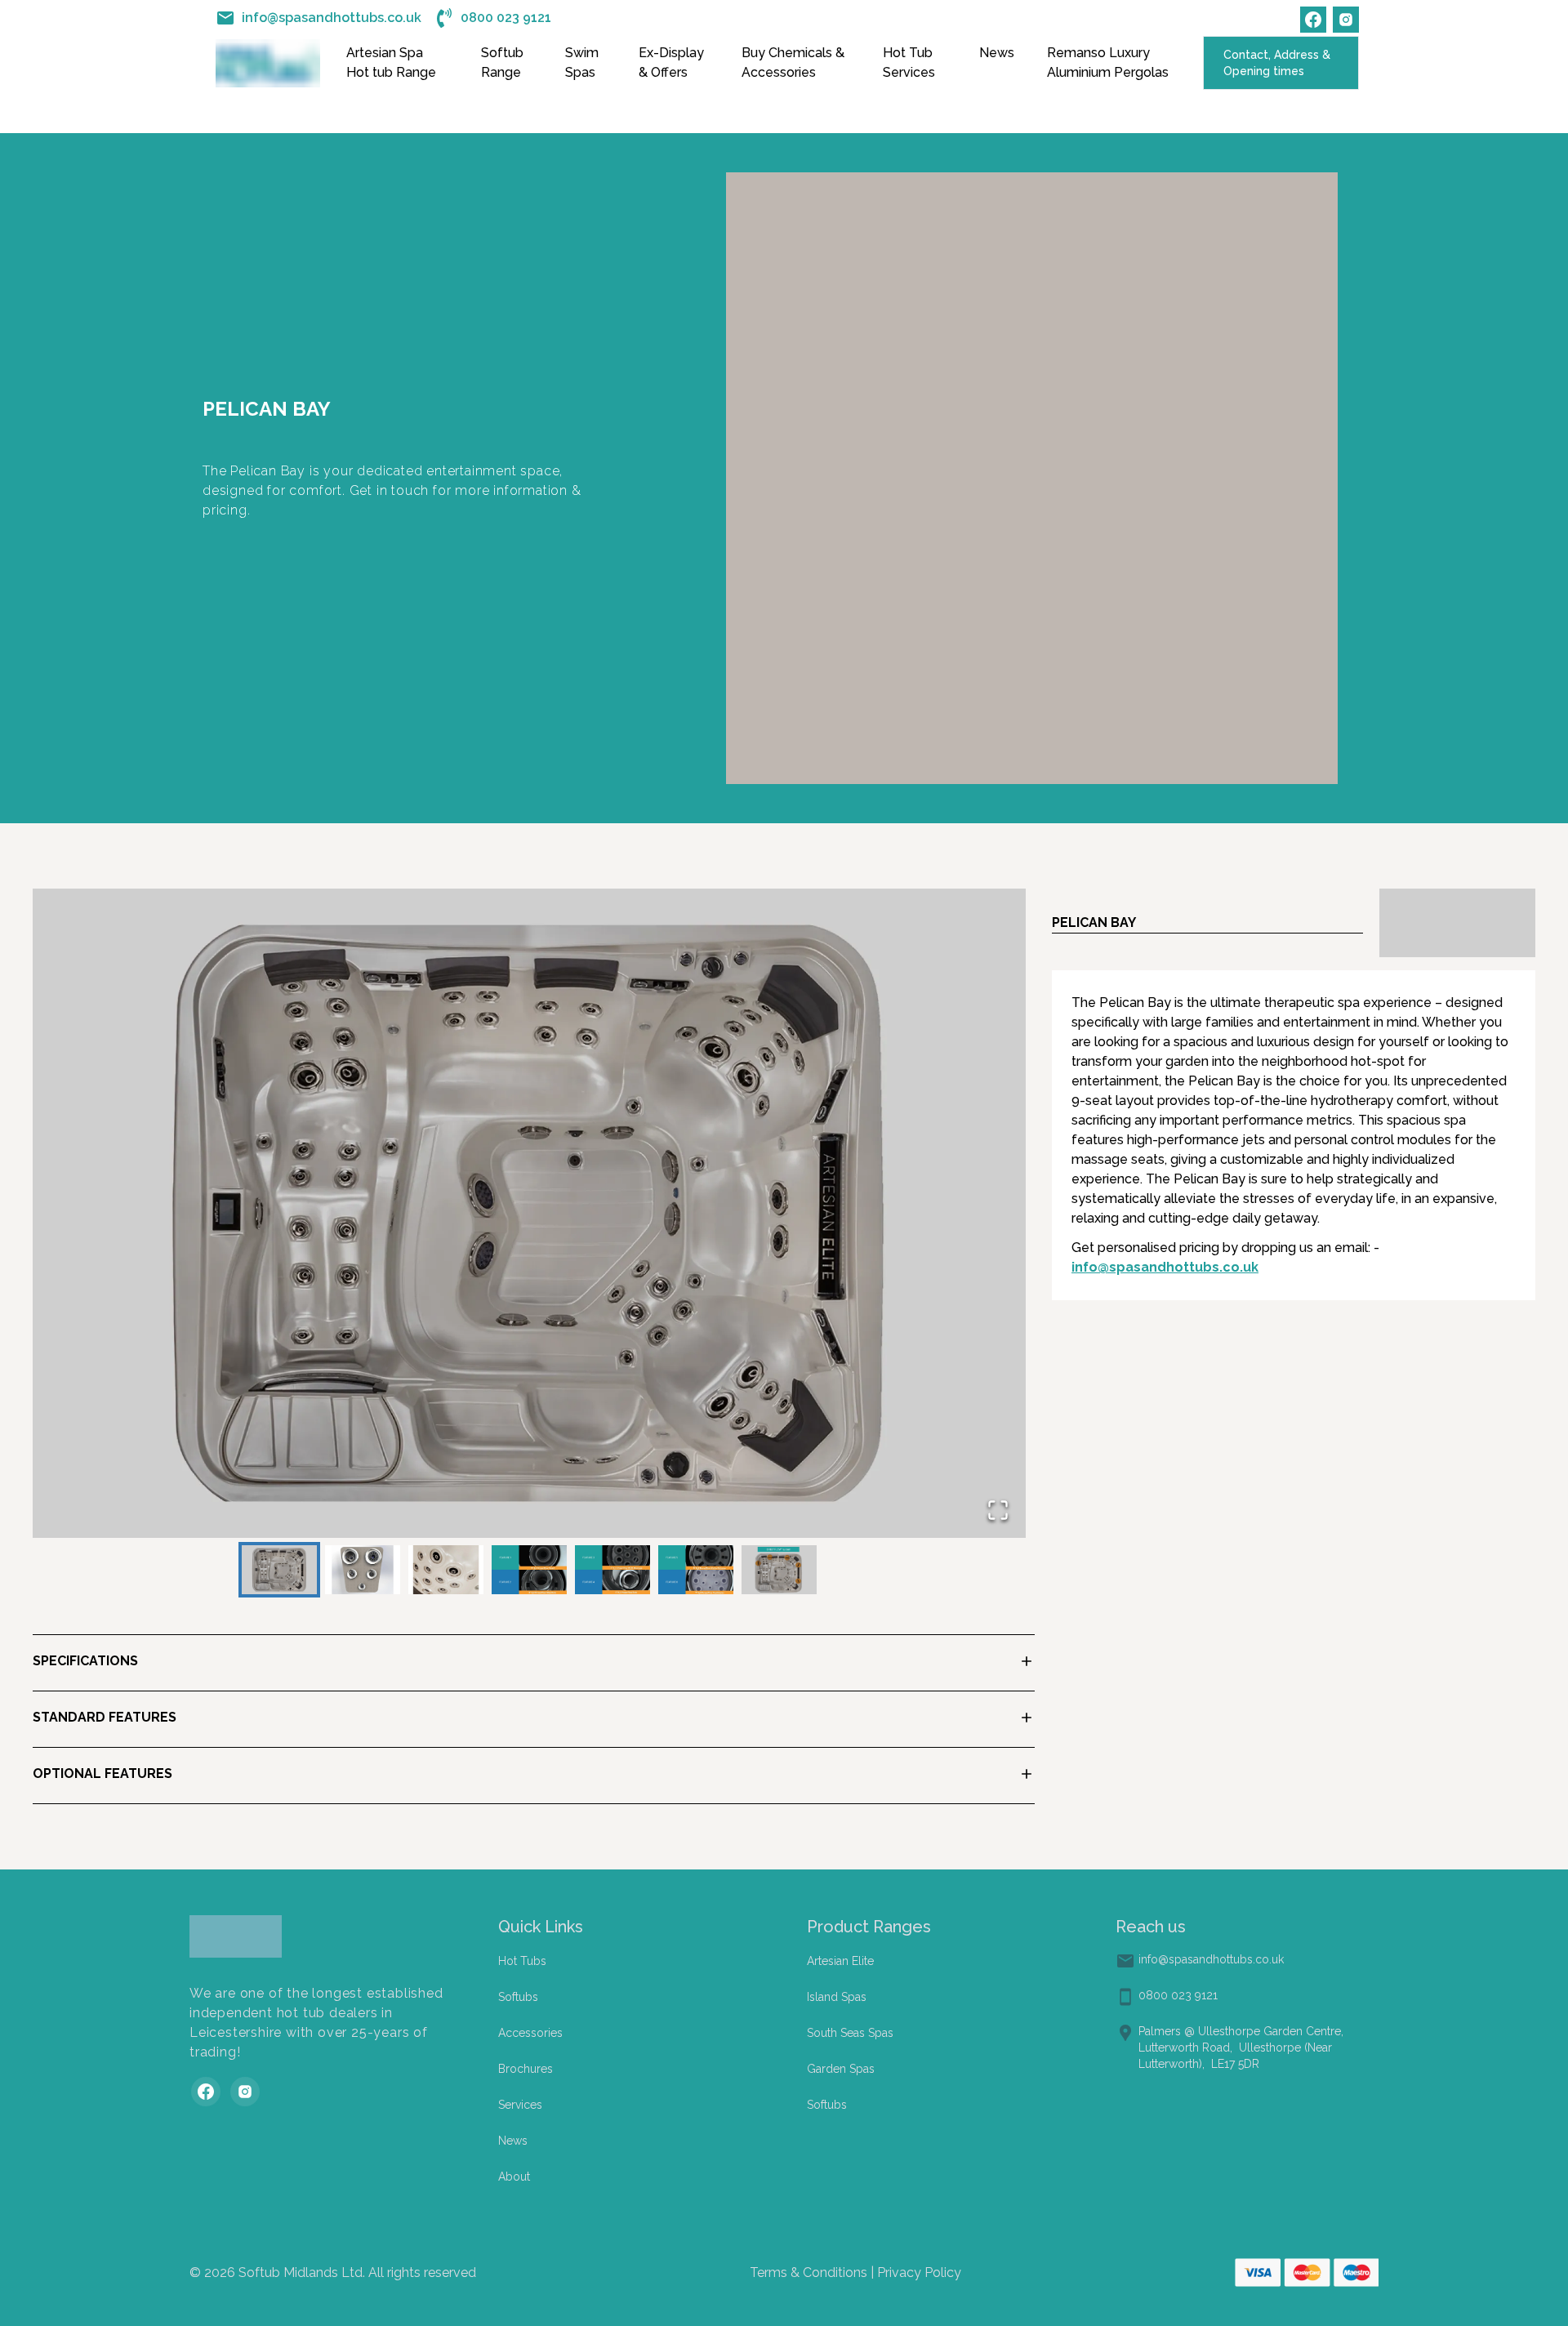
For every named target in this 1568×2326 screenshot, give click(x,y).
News (997, 53)
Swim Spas (582, 62)
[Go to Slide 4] (529, 1570)
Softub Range (502, 62)
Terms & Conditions (808, 2273)
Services (520, 2105)
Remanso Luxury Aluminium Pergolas (1108, 62)
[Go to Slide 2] (363, 1570)
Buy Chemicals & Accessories (793, 62)
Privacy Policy (918, 2273)
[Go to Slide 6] (696, 1570)
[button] (529, 1213)
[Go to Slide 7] (779, 1570)
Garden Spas (841, 2069)
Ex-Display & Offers (671, 62)
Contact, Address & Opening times (1277, 63)
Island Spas (837, 1997)
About (514, 2177)
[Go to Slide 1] (279, 1570)
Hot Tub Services (909, 62)
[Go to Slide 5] (612, 1570)
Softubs (518, 1997)
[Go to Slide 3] (446, 1570)
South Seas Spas (850, 2033)
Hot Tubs (522, 1961)
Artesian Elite (840, 1961)
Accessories (530, 2033)
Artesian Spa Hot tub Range (391, 62)
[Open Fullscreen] (998, 1510)
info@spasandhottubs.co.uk (1165, 1267)
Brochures (526, 2069)
